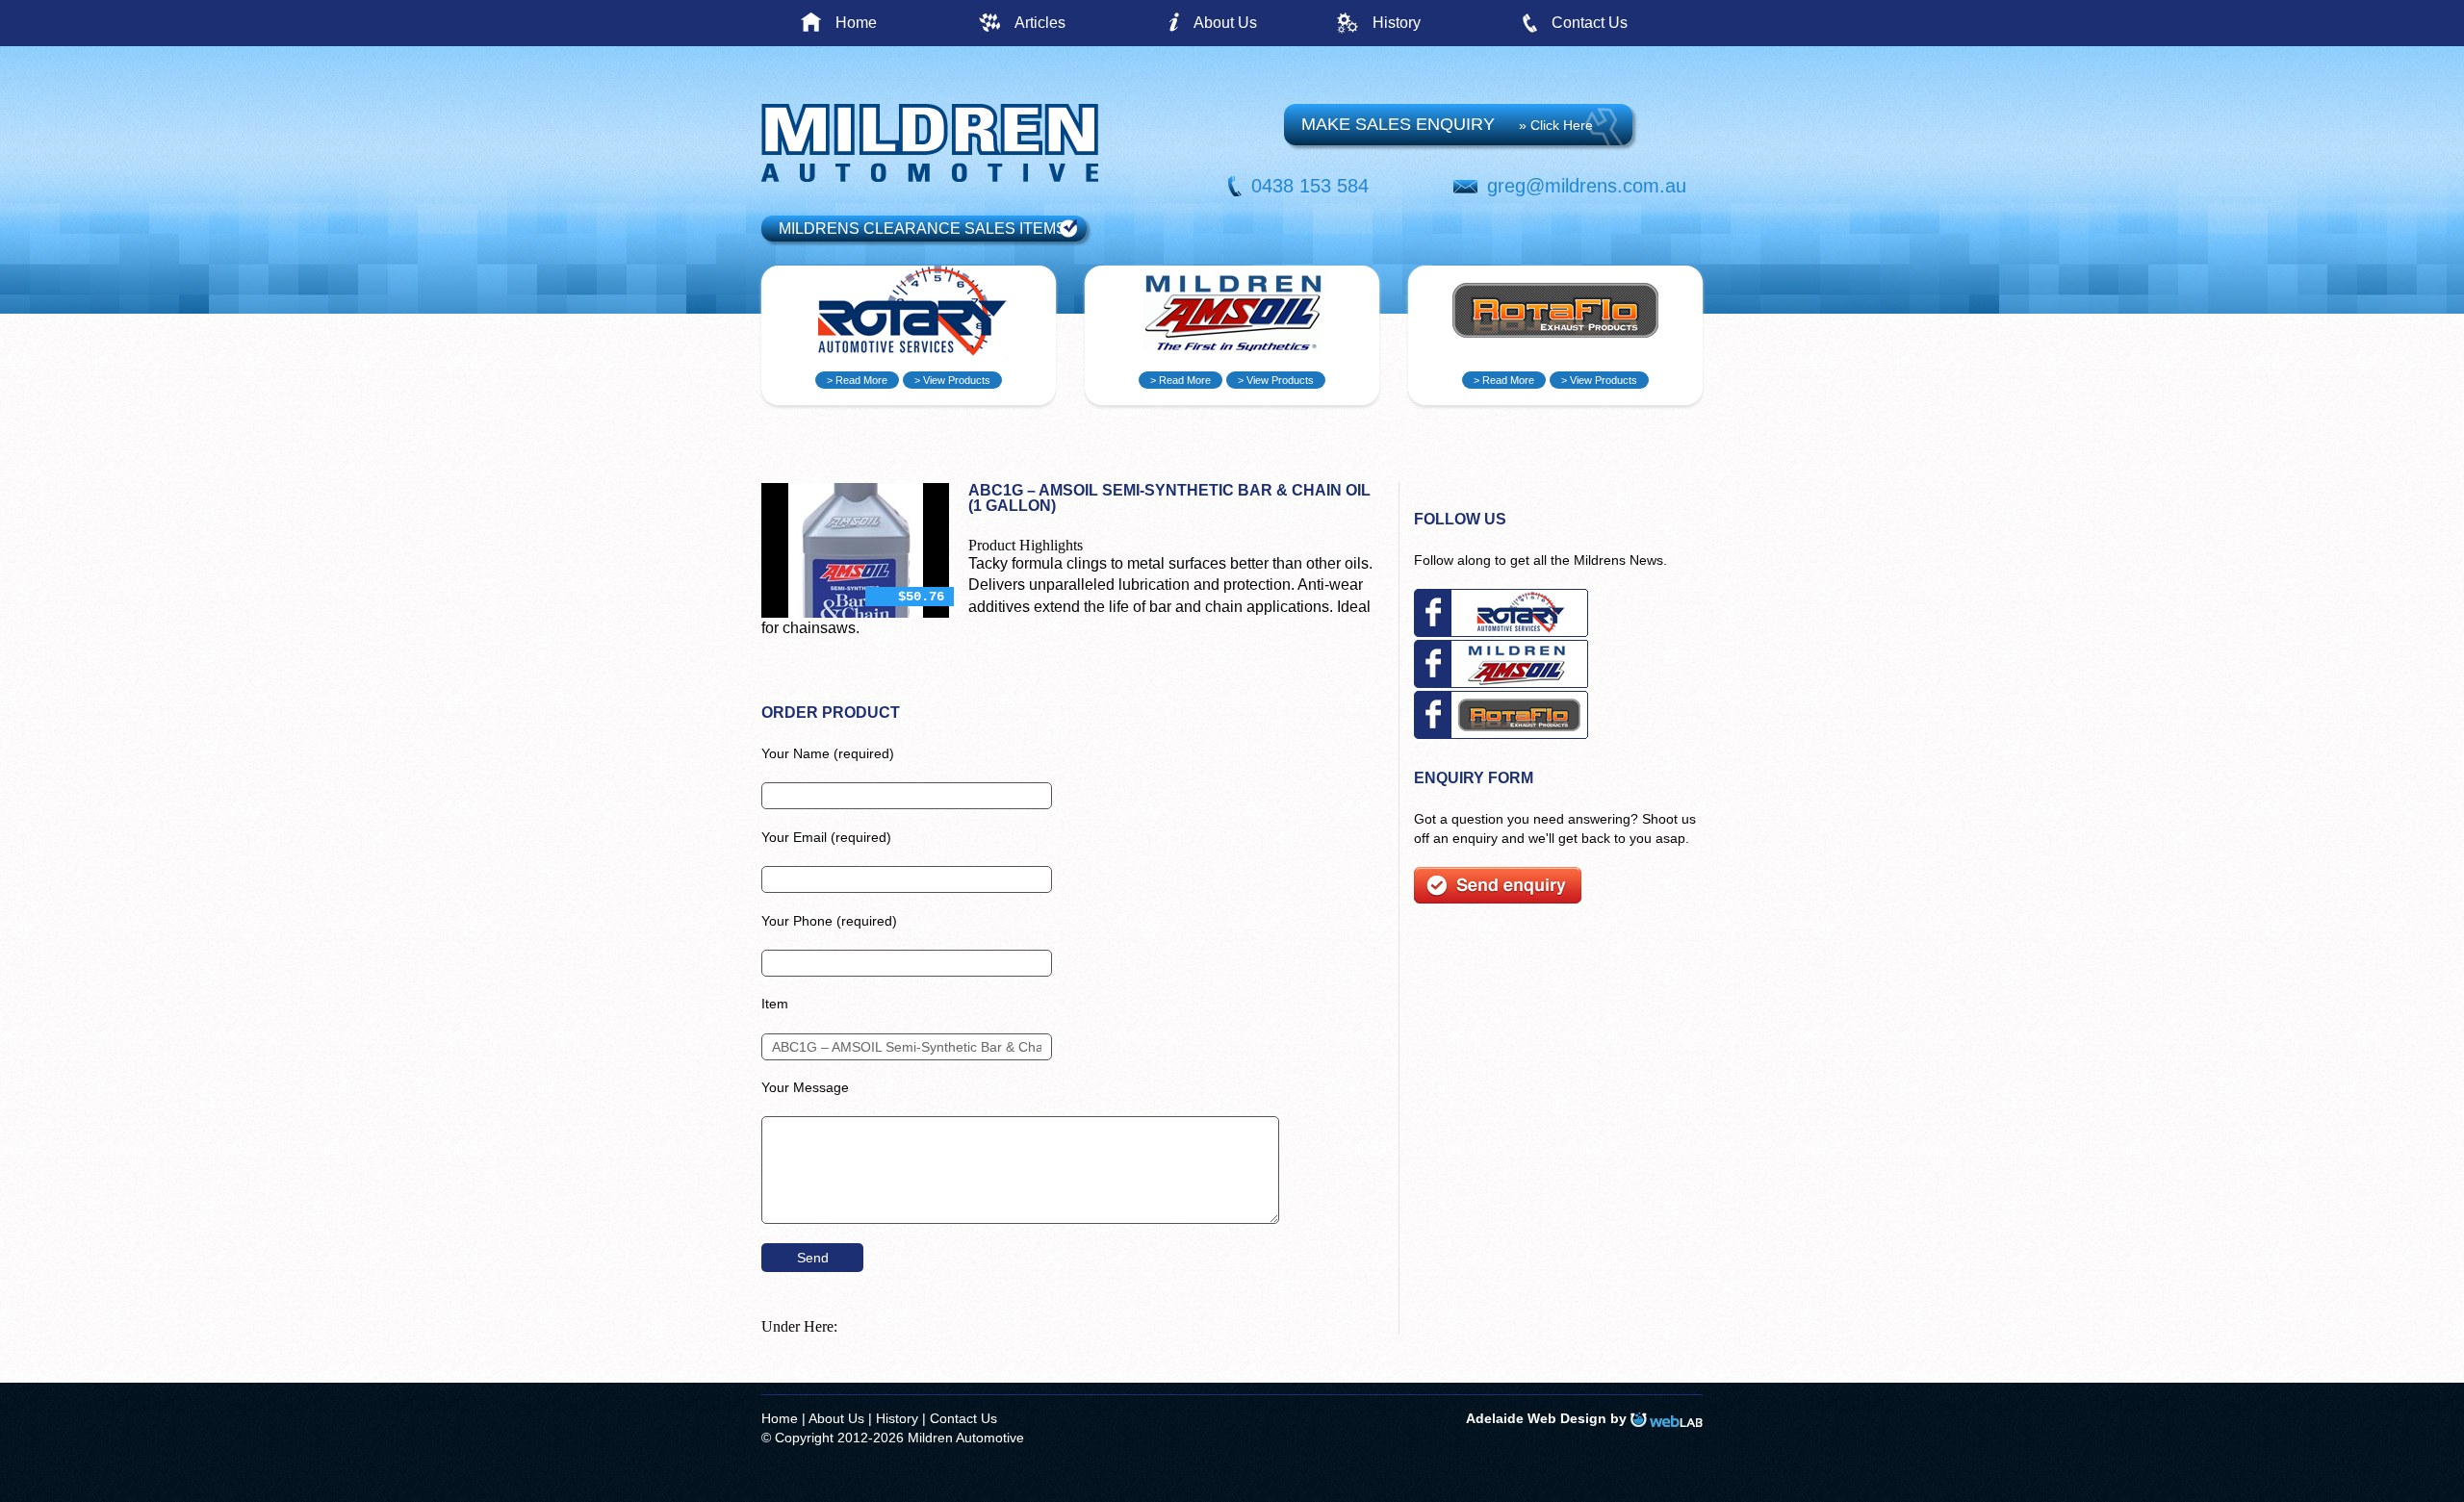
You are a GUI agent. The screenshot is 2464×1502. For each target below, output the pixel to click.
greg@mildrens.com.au (1587, 186)
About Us (1225, 23)
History (1397, 23)
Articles (1040, 23)
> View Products (952, 380)
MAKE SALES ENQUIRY (1447, 124)
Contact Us (1590, 23)
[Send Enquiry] (1498, 899)
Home (856, 23)
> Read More (857, 380)
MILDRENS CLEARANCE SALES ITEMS (923, 229)
